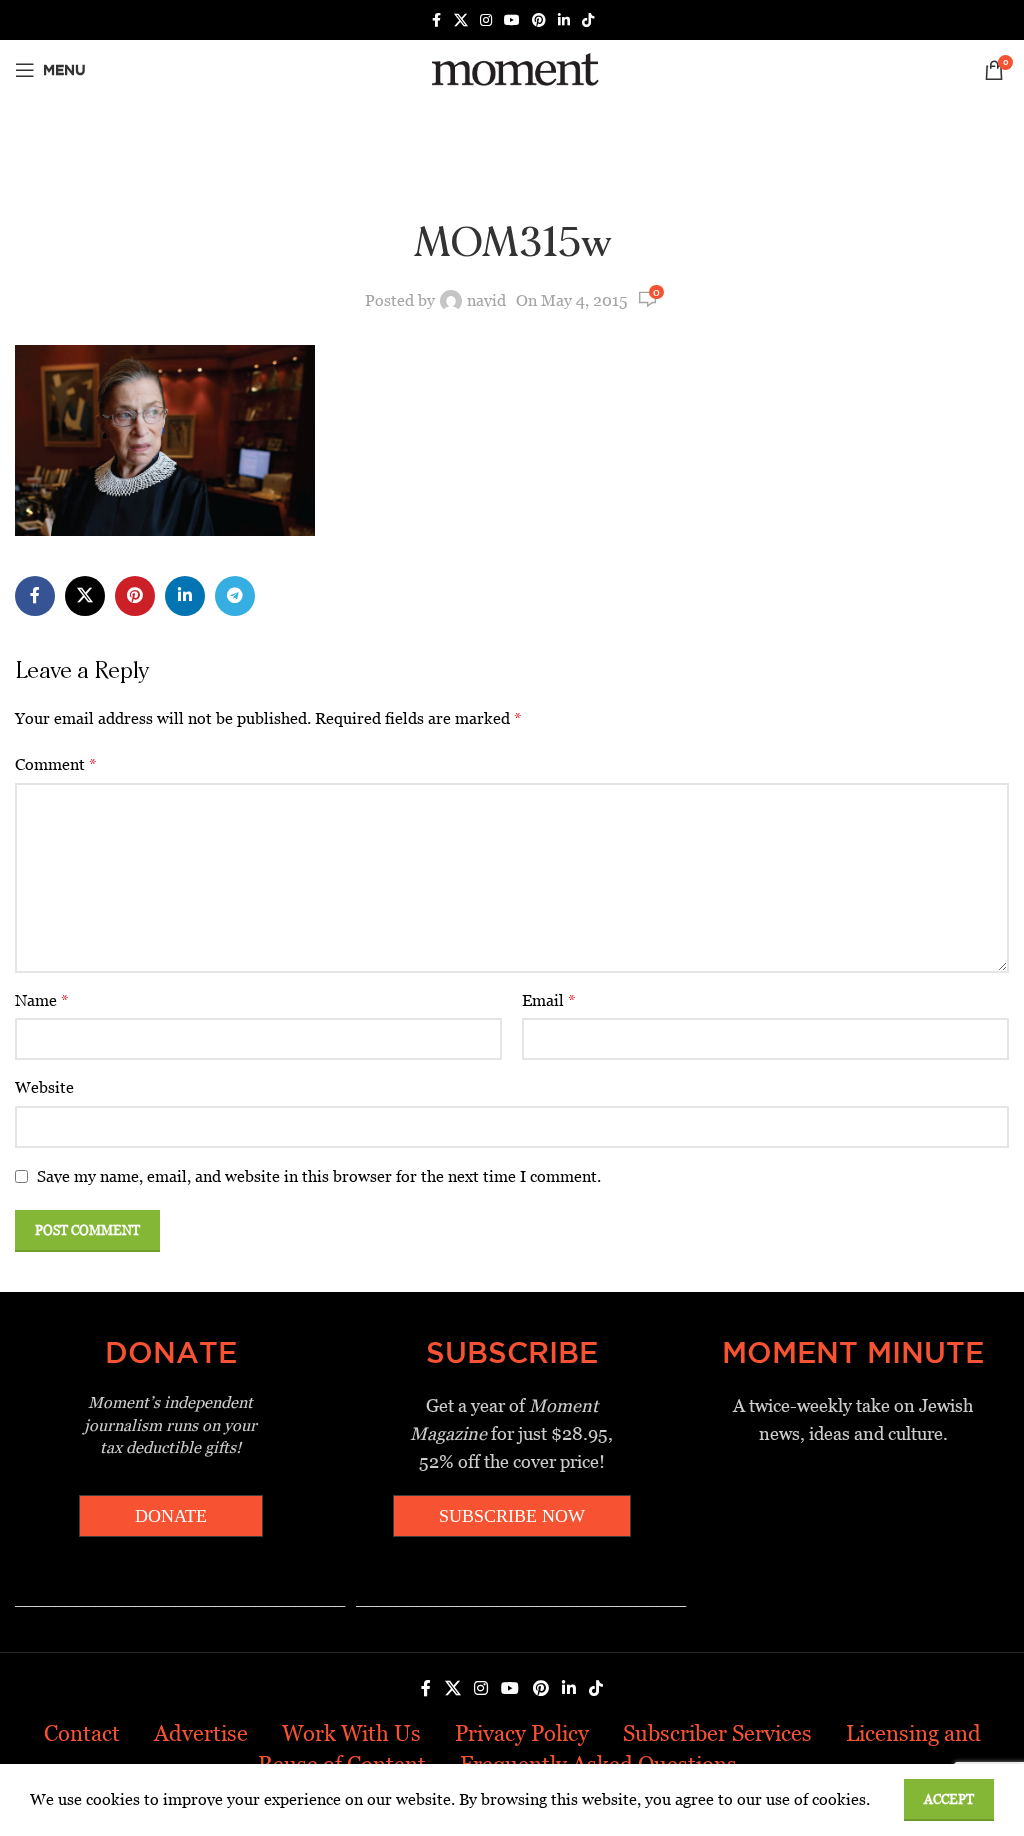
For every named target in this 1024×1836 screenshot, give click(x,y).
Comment (56, 764)
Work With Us (351, 1733)
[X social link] (461, 20)
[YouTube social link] (512, 20)
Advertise (201, 1733)
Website (44, 1087)
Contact (82, 1733)
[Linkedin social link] (564, 20)
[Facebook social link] (436, 20)
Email (549, 1000)
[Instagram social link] (486, 20)
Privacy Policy (522, 1733)
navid (486, 300)
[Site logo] (511, 68)
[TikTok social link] (588, 20)
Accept (949, 1799)
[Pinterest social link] (539, 20)
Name (42, 1000)
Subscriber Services (717, 1733)
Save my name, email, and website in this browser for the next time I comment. (319, 1176)
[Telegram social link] (235, 596)
